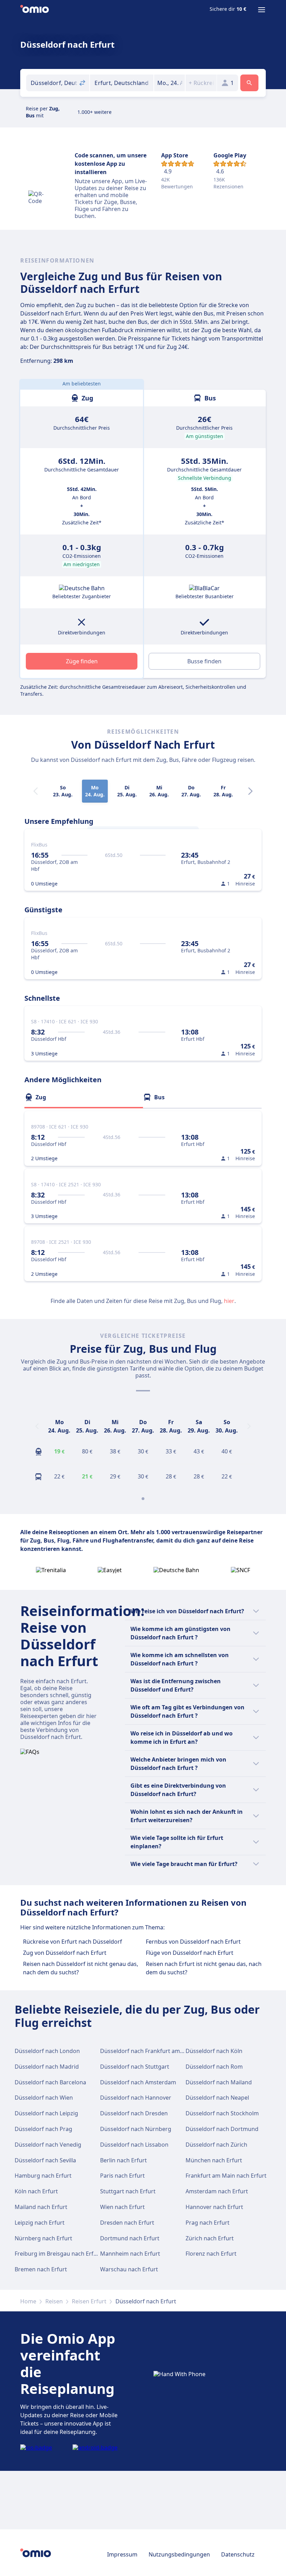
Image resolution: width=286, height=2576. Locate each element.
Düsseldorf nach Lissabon (134, 2145)
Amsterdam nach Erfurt (217, 2191)
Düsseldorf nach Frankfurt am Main (147, 2051)
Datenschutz (238, 2554)
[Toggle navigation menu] (262, 10)
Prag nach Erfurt (208, 2223)
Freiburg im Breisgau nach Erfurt (58, 2254)
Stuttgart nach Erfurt (128, 2191)
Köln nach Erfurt (36, 2191)
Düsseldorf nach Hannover (136, 2098)
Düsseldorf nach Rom (214, 2067)
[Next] (250, 791)
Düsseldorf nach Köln (214, 2051)
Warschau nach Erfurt (129, 2269)
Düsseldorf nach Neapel (217, 2098)
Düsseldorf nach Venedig (48, 2145)
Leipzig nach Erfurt (40, 2223)
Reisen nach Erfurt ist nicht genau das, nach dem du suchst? (204, 1968)
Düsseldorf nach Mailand (219, 2082)
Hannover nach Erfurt (214, 2207)
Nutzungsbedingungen (179, 2554)
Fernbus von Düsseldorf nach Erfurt (193, 1942)
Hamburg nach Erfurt (43, 2176)
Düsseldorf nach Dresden (134, 2113)
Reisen (54, 2301)
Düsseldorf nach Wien (44, 2098)
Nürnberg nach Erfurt (43, 2238)
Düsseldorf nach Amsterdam (138, 2082)
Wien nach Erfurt (122, 2207)
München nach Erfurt (214, 2160)
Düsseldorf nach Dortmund (222, 2129)
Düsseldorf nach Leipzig (46, 2113)
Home (28, 2301)
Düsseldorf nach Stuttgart (135, 2067)
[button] (170, 83)
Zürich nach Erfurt (210, 2238)
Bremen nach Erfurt (41, 2269)
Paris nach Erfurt (122, 2176)
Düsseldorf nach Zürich (216, 2145)
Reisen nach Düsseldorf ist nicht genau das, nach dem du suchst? (81, 1968)
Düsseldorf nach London (47, 2051)
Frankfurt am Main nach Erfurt (226, 2176)
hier (229, 1301)
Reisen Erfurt (89, 2301)
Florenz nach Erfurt (211, 2254)
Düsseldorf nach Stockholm (222, 2113)
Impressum (122, 2554)
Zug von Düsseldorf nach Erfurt (65, 1953)
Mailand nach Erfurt (41, 2207)
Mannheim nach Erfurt (130, 2254)
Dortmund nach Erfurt (130, 2238)
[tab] (84, 1097)
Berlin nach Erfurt (123, 2160)
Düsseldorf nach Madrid (47, 2067)
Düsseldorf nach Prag (43, 2129)
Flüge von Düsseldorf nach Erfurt (190, 1953)
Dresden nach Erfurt (127, 2223)
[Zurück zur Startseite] (35, 10)
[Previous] (37, 1426)
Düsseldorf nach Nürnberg (136, 2129)
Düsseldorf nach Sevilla (45, 2160)
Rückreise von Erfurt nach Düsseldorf (73, 1942)
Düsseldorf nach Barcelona (50, 2082)
